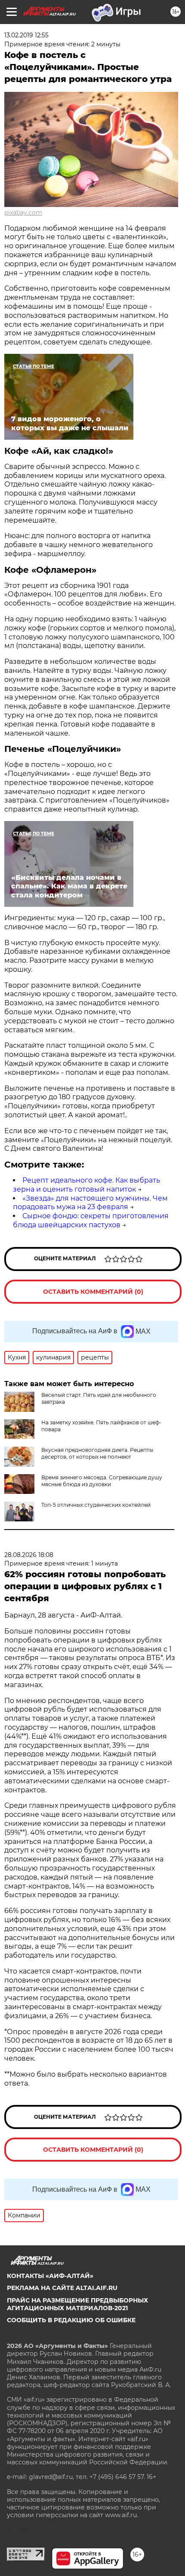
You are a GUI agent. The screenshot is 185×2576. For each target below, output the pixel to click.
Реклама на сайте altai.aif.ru (62, 2288)
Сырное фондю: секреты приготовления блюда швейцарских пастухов (91, 1220)
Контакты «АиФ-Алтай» (50, 2276)
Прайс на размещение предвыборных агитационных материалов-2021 (77, 2304)
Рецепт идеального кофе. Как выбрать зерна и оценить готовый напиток (86, 1185)
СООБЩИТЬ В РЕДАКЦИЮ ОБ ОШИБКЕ (71, 2320)
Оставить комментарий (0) (93, 1292)
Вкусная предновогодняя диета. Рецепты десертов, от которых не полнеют (97, 1453)
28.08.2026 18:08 (29, 1555)
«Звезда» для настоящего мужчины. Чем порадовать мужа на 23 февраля (90, 1203)
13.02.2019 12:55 (26, 35)
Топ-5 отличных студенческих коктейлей (96, 1505)
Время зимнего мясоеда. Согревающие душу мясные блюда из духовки (102, 1481)
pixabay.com (23, 213)
